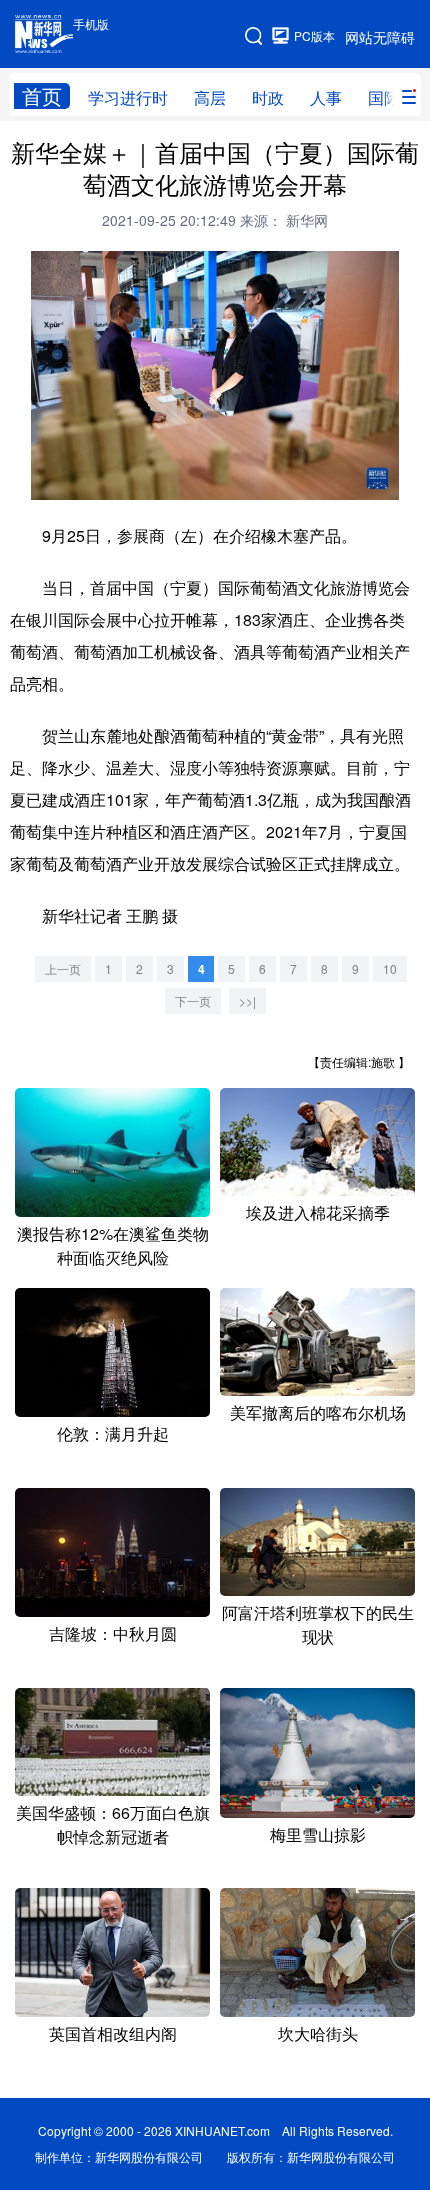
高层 (210, 97)
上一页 (63, 968)
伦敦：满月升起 (113, 1433)
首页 (42, 96)
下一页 (193, 1000)
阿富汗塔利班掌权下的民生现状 (318, 1624)
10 (390, 968)
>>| (247, 1000)
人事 (326, 97)
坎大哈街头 (318, 2033)
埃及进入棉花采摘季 (318, 1212)
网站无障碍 (380, 37)
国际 (384, 97)
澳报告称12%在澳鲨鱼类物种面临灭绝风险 (113, 1245)
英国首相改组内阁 (113, 2033)
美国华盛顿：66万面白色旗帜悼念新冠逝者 (113, 1824)
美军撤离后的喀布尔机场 (318, 1412)
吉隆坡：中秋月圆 (113, 1633)
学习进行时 (128, 97)
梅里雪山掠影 (318, 1834)
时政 (268, 97)
